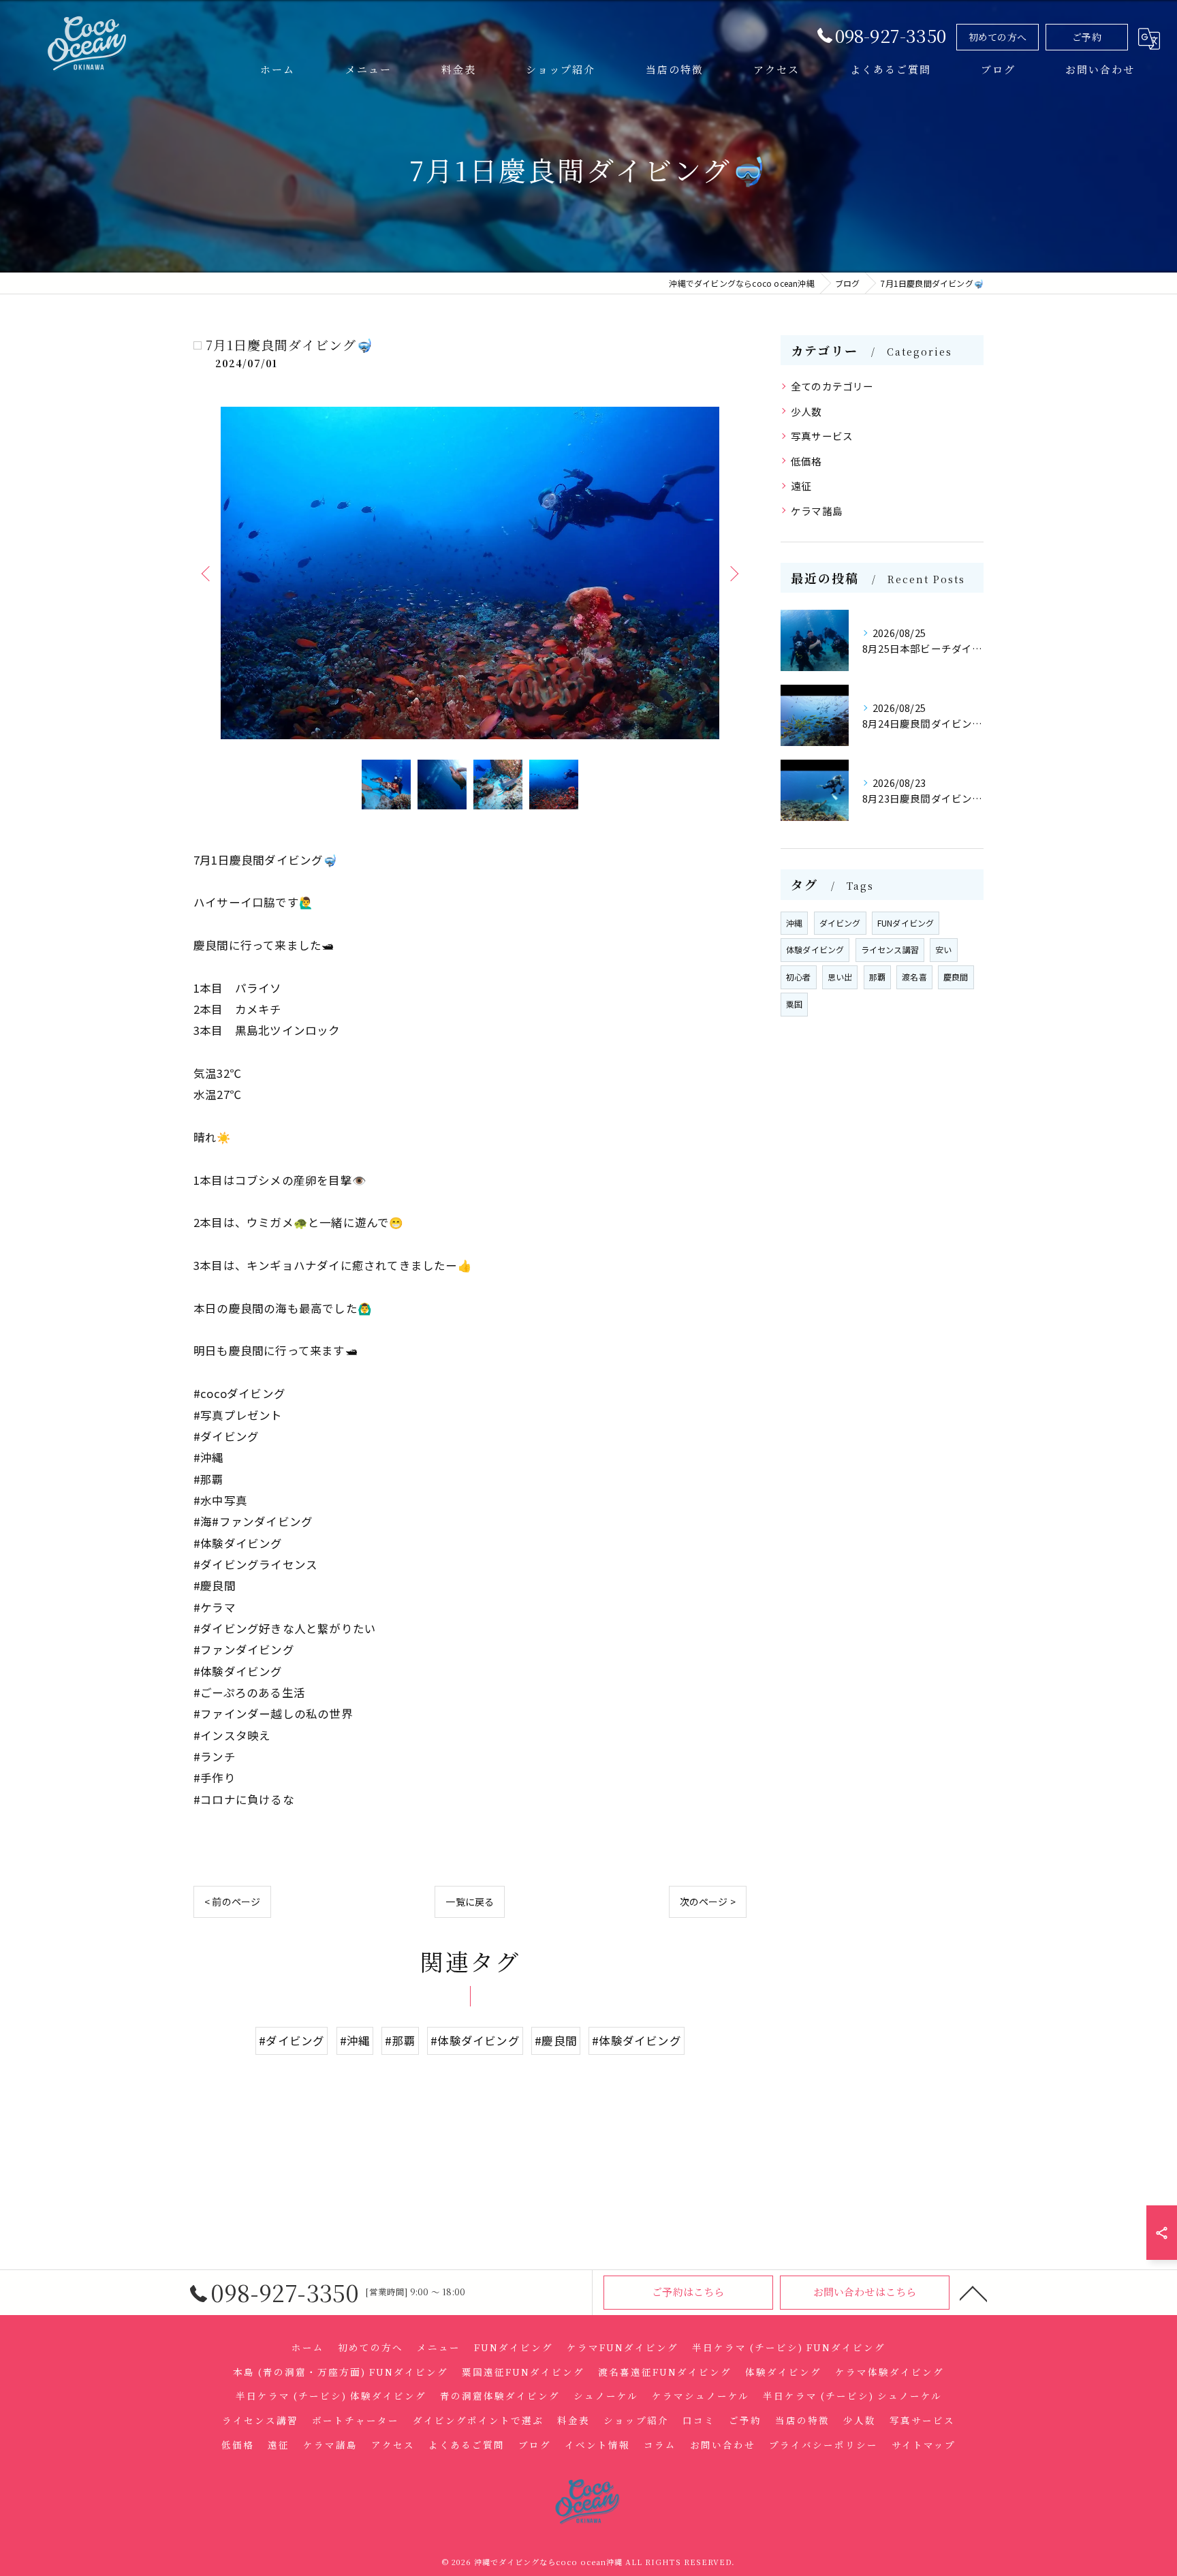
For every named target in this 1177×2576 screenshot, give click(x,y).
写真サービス (822, 436)
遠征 (801, 485)
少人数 (806, 411)
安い (943, 949)
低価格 (806, 461)
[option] (470, 573)
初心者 (799, 977)
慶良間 (956, 977)
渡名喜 (914, 977)
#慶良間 (556, 2040)
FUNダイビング (906, 923)
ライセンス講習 (890, 949)
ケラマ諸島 (817, 511)
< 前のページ (232, 1902)
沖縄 (794, 923)
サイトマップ (924, 2445)
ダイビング (840, 923)
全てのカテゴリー (832, 386)
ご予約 (1087, 37)
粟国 (794, 1004)
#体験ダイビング (475, 2040)
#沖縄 (355, 2040)
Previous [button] (207, 573)
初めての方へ (998, 37)
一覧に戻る (470, 1902)
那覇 (877, 977)
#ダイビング (292, 2040)
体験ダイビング (815, 949)
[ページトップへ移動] (973, 2293)
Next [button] (733, 573)
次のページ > (708, 1902)
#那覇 (400, 2040)
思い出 (840, 977)
